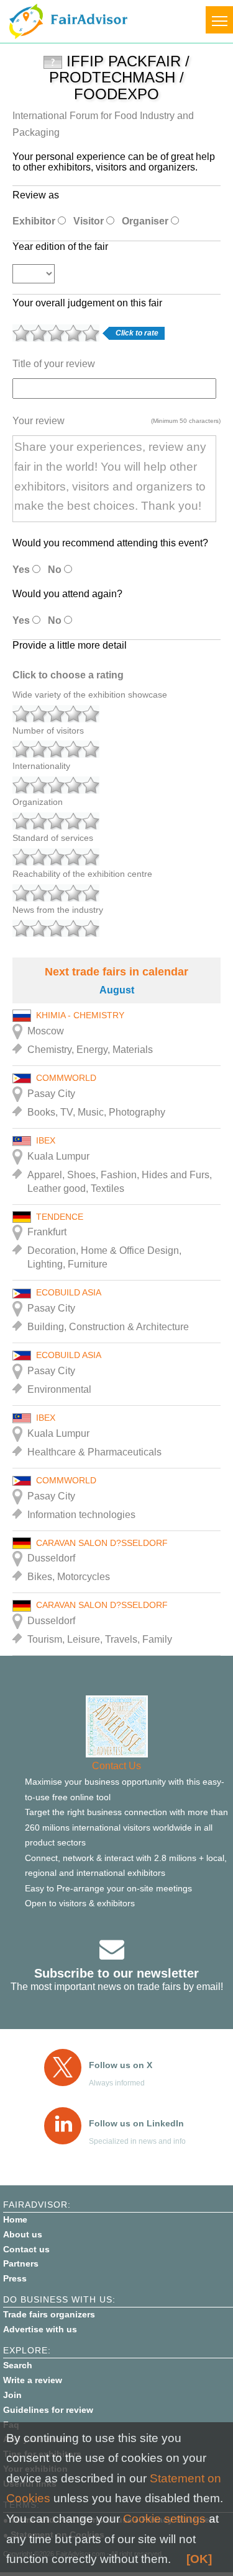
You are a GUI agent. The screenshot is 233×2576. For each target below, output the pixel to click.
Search (18, 2365)
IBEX (46, 1140)
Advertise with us (40, 2329)
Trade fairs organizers (49, 2314)
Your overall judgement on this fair (87, 303)
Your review (39, 421)
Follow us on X (121, 2065)
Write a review (33, 2380)
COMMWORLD (66, 1078)
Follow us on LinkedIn (136, 2123)
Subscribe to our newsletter (116, 1973)
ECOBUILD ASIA (69, 1292)
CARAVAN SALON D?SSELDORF (102, 1543)
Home (15, 2219)
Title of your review (54, 364)
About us (23, 2234)
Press (15, 2278)
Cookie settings (164, 2519)
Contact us (26, 2249)
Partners (21, 2263)
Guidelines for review (48, 2410)
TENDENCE (60, 1217)
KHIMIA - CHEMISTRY (80, 1015)
